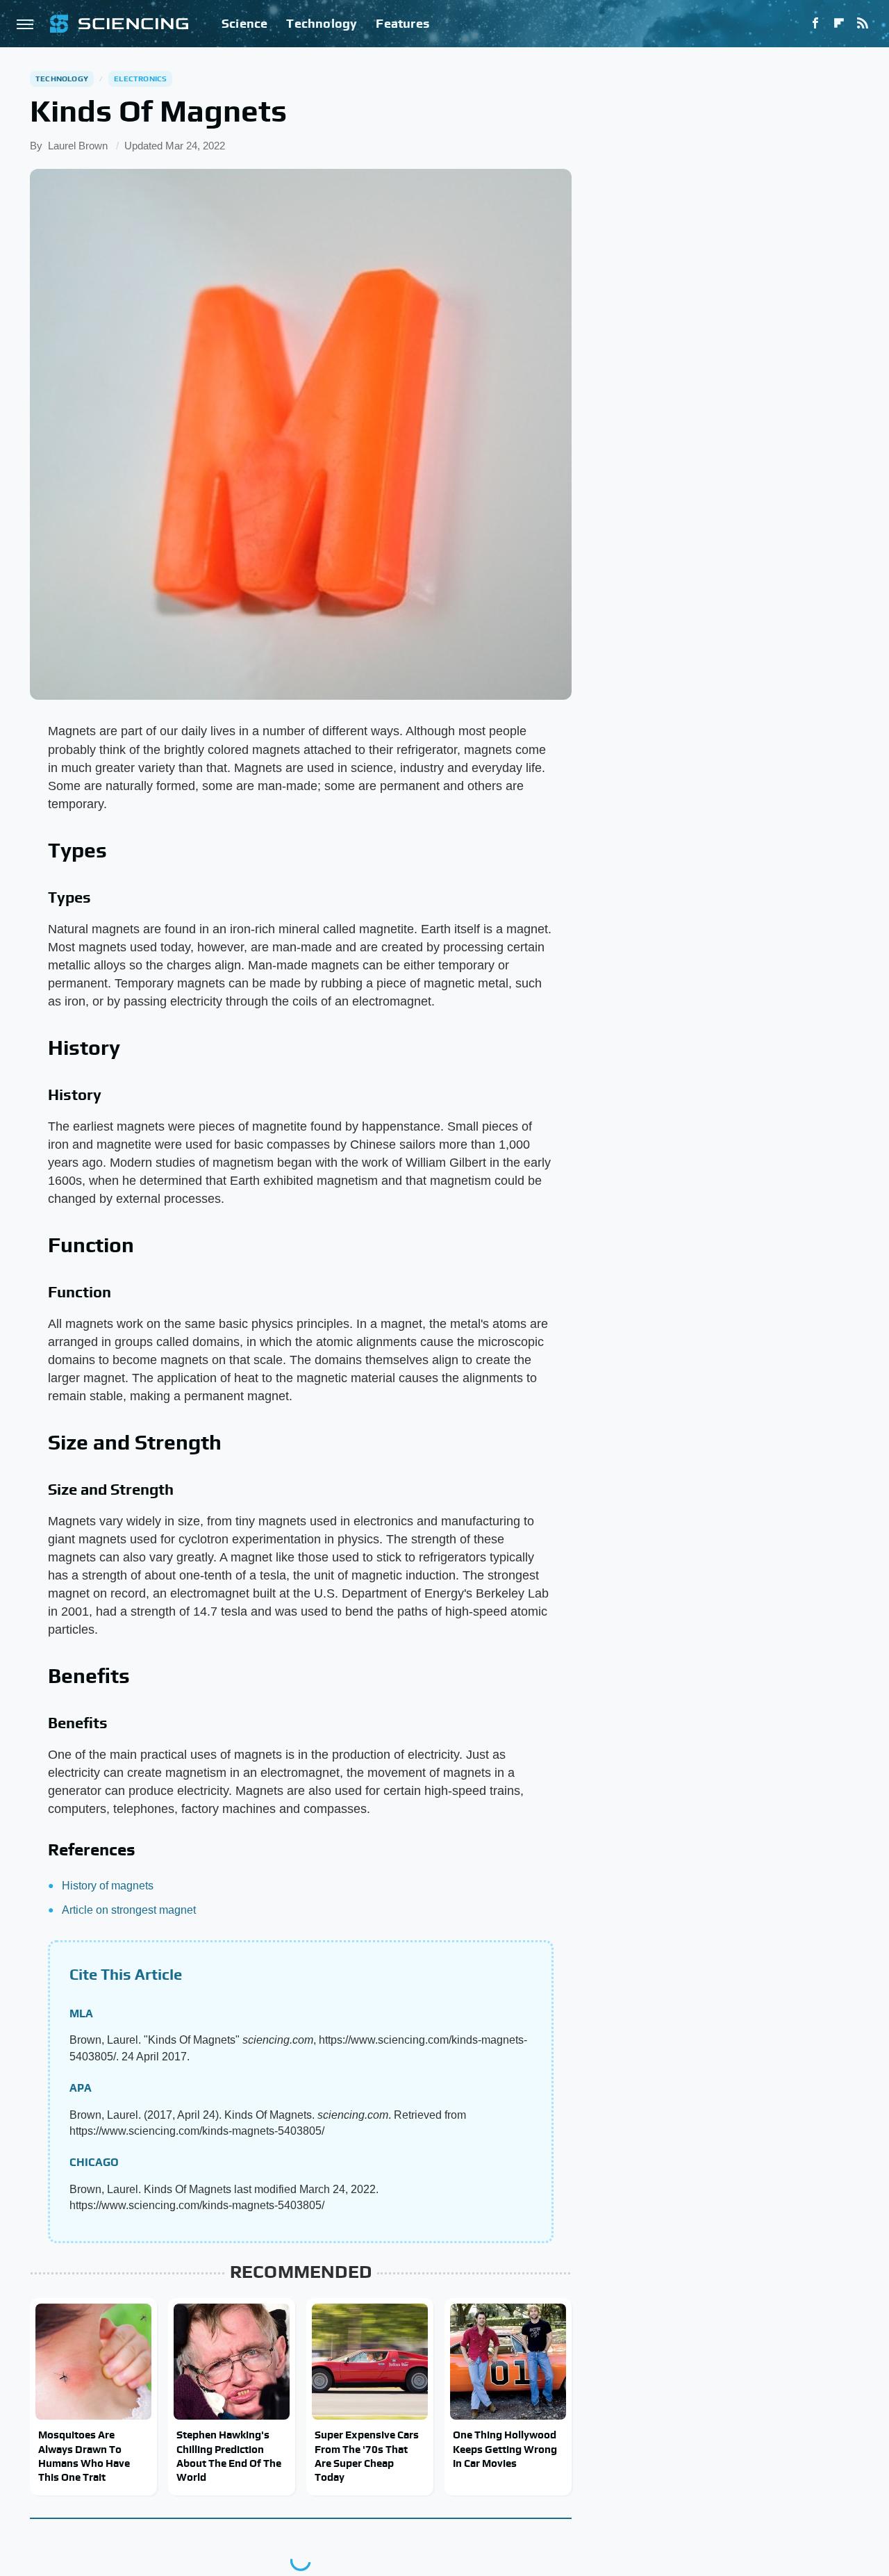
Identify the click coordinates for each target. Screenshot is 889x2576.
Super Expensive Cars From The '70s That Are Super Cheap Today (367, 2456)
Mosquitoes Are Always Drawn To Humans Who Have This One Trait (84, 2456)
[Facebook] (815, 24)
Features (402, 23)
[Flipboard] (839, 24)
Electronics (140, 79)
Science (244, 23)
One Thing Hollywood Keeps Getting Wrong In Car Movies (505, 2449)
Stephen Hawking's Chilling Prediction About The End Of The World (229, 2456)
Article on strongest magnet (129, 1910)
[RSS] (863, 24)
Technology (322, 23)
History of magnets (108, 1886)
